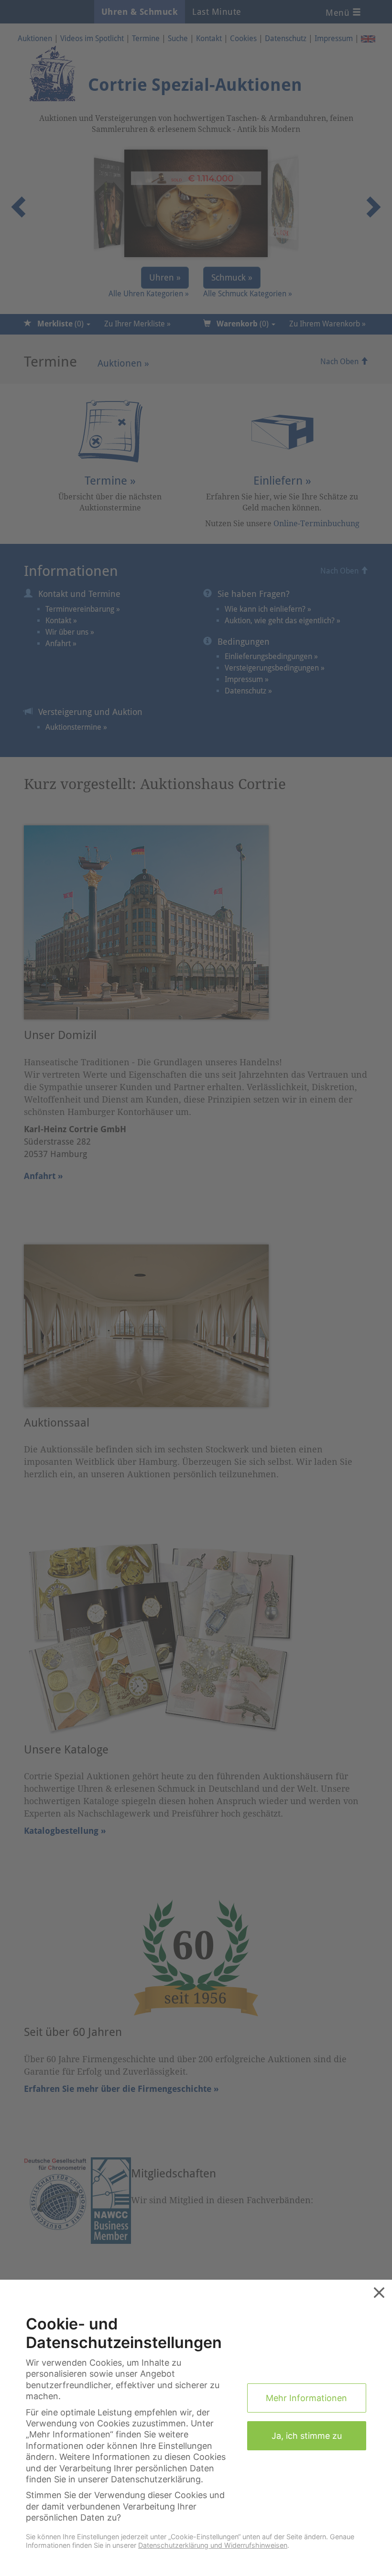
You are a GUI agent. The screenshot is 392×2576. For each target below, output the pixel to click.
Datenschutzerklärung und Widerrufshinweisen (213, 2545)
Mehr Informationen (306, 2398)
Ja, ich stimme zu (307, 2436)
